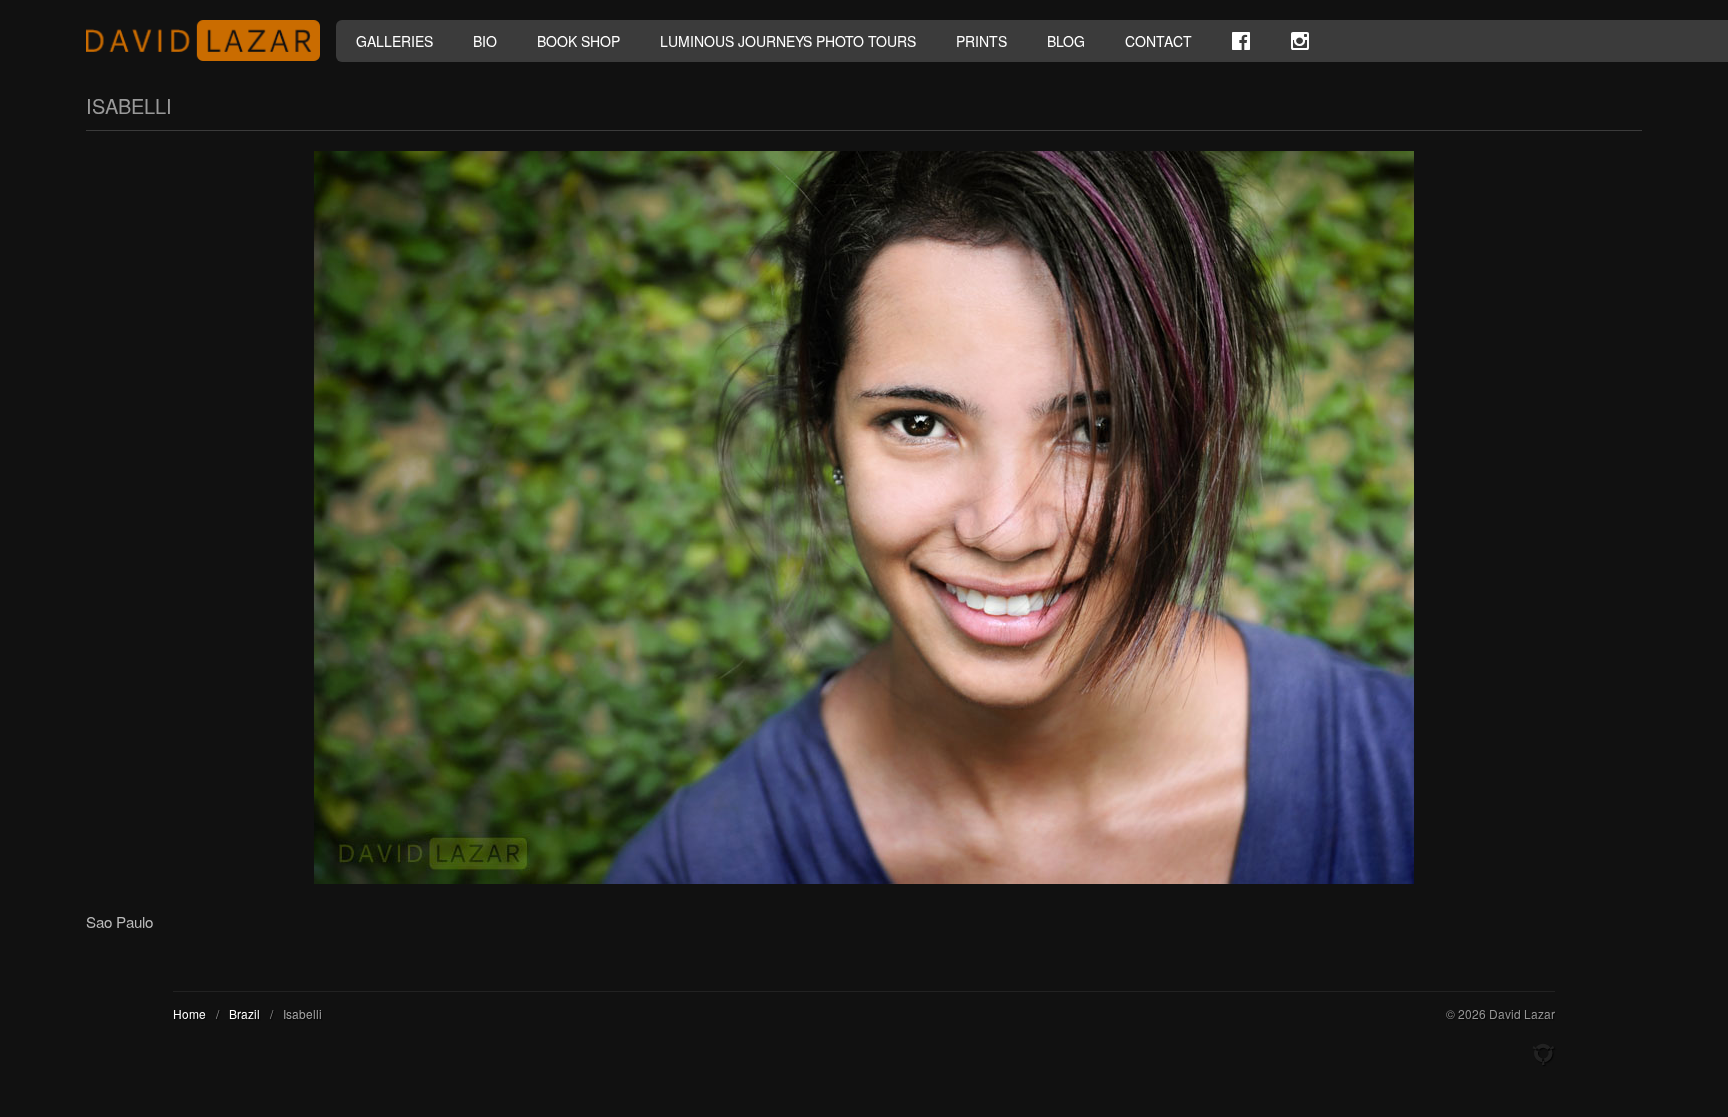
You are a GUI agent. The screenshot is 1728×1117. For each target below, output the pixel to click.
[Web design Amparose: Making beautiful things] (1543, 1055)
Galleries (394, 41)
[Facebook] (1241, 41)
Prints (981, 41)
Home (189, 1013)
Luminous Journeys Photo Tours (788, 41)
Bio (485, 41)
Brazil (244, 1013)
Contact (1158, 41)
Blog (1066, 41)
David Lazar (211, 40)
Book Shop (578, 41)
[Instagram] (1300, 41)
